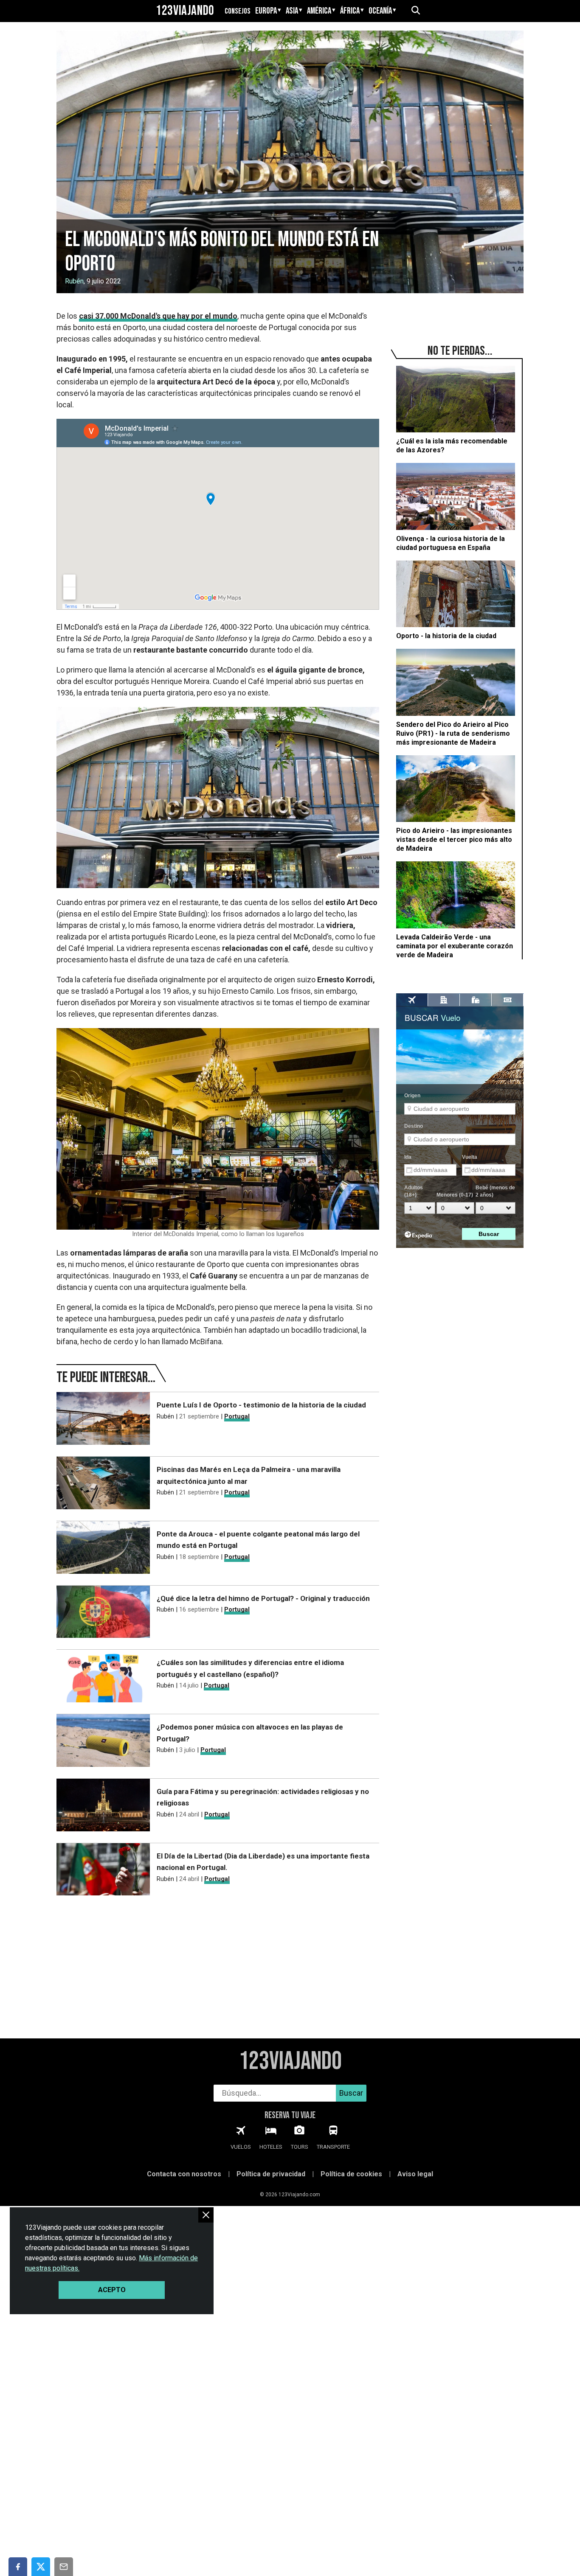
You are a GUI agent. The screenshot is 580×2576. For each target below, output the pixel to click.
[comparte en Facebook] (18, 2567)
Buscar (351, 2093)
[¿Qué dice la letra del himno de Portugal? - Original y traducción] (103, 1613)
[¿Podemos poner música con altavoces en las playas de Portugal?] (103, 1742)
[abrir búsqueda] (415, 11)
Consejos (238, 11)
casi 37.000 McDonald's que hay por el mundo (158, 316)
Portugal (237, 1416)
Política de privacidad (271, 2174)
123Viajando (185, 11)
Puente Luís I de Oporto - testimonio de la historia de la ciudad (261, 1405)
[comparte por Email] (64, 2567)
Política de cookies (351, 2174)
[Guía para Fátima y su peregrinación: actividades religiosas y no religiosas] (103, 1807)
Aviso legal (415, 2174)
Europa (266, 11)
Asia (292, 11)
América (319, 11)
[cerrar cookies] (206, 2215)
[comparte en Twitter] (41, 2567)
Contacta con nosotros (184, 2174)
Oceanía (380, 11)
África (350, 11)
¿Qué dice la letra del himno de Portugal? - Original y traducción (263, 1598)
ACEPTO (112, 2290)
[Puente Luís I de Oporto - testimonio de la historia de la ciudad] (103, 1420)
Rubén (74, 281)
